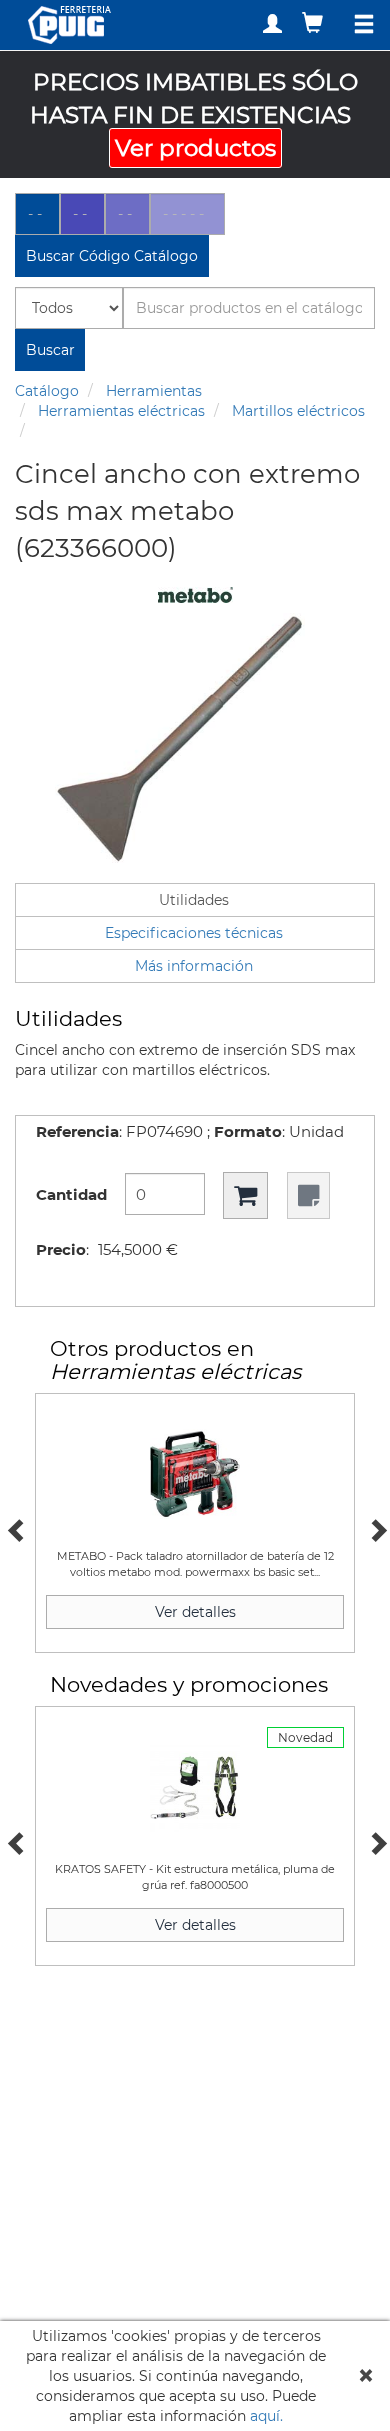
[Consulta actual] (315, 22)
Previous (15, 1528)
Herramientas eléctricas (121, 411)
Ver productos (195, 148)
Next (375, 1528)
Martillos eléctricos (298, 411)
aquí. (266, 2416)
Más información (194, 966)
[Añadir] (245, 1195)
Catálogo (47, 391)
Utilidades (194, 900)
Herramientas (154, 391)
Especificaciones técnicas (194, 933)
